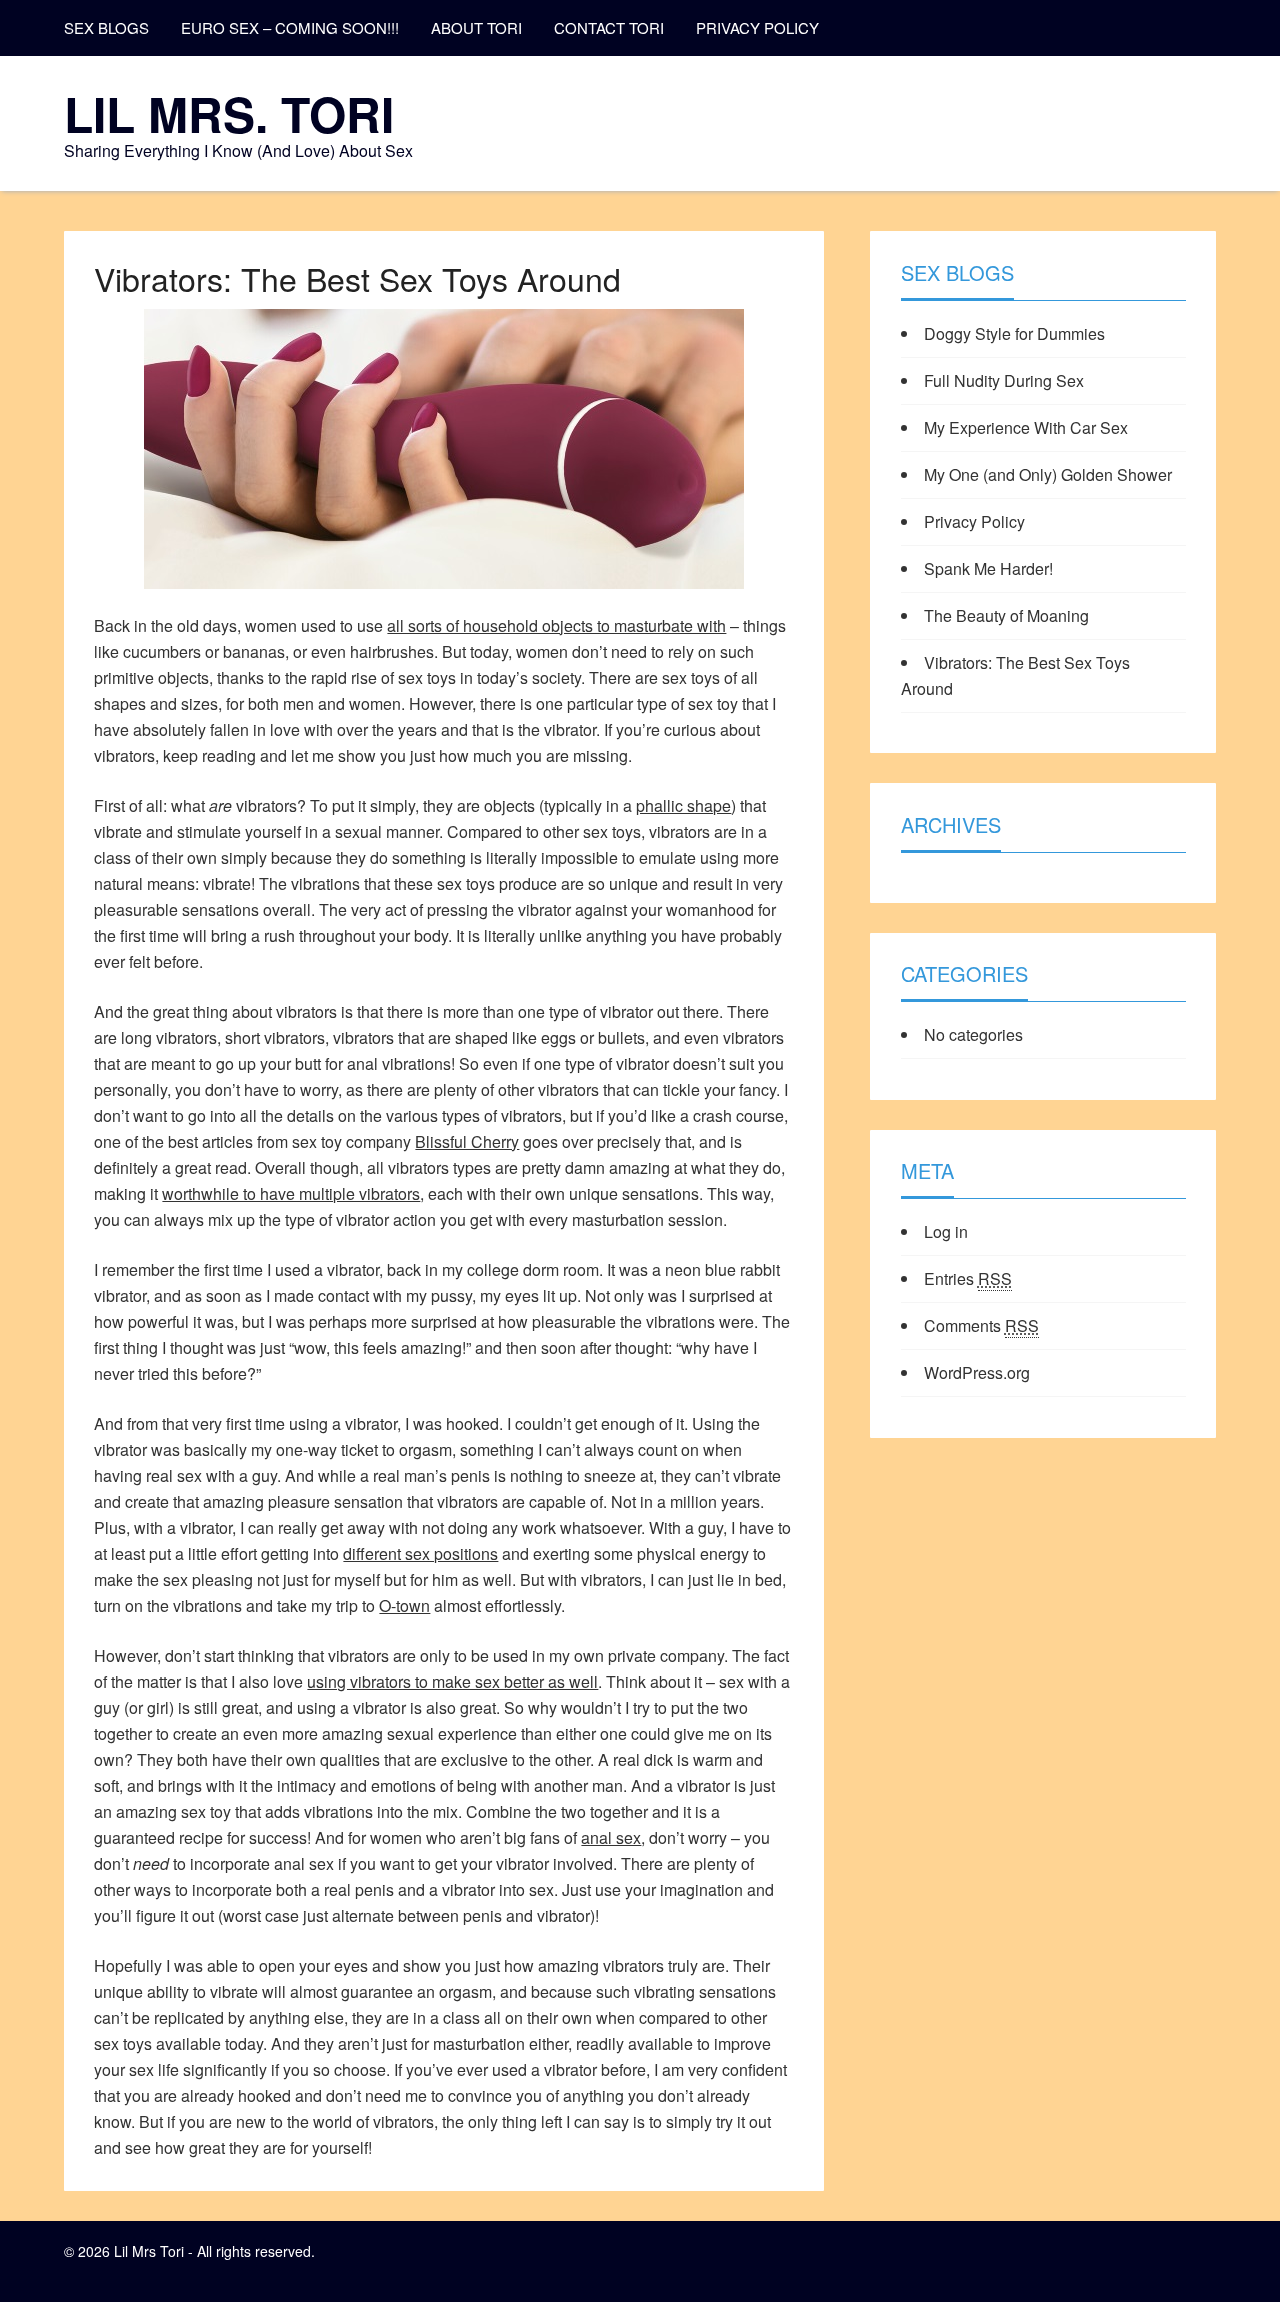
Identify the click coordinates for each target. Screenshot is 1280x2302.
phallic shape (683, 805)
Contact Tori (609, 27)
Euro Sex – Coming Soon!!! (290, 27)
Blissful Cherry (467, 1141)
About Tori (476, 27)
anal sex (611, 1837)
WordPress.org (977, 1372)
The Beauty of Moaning (1006, 615)
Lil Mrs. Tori (229, 113)
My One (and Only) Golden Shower (1048, 474)
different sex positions (420, 1553)
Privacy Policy (757, 27)
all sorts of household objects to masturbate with (556, 625)
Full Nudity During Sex (1004, 380)
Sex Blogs (106, 27)
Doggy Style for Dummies (1014, 333)
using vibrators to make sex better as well (452, 1681)
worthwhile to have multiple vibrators (291, 1193)
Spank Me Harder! (988, 568)
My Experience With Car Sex (1026, 427)
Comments (981, 1325)
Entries (968, 1278)
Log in (946, 1231)
